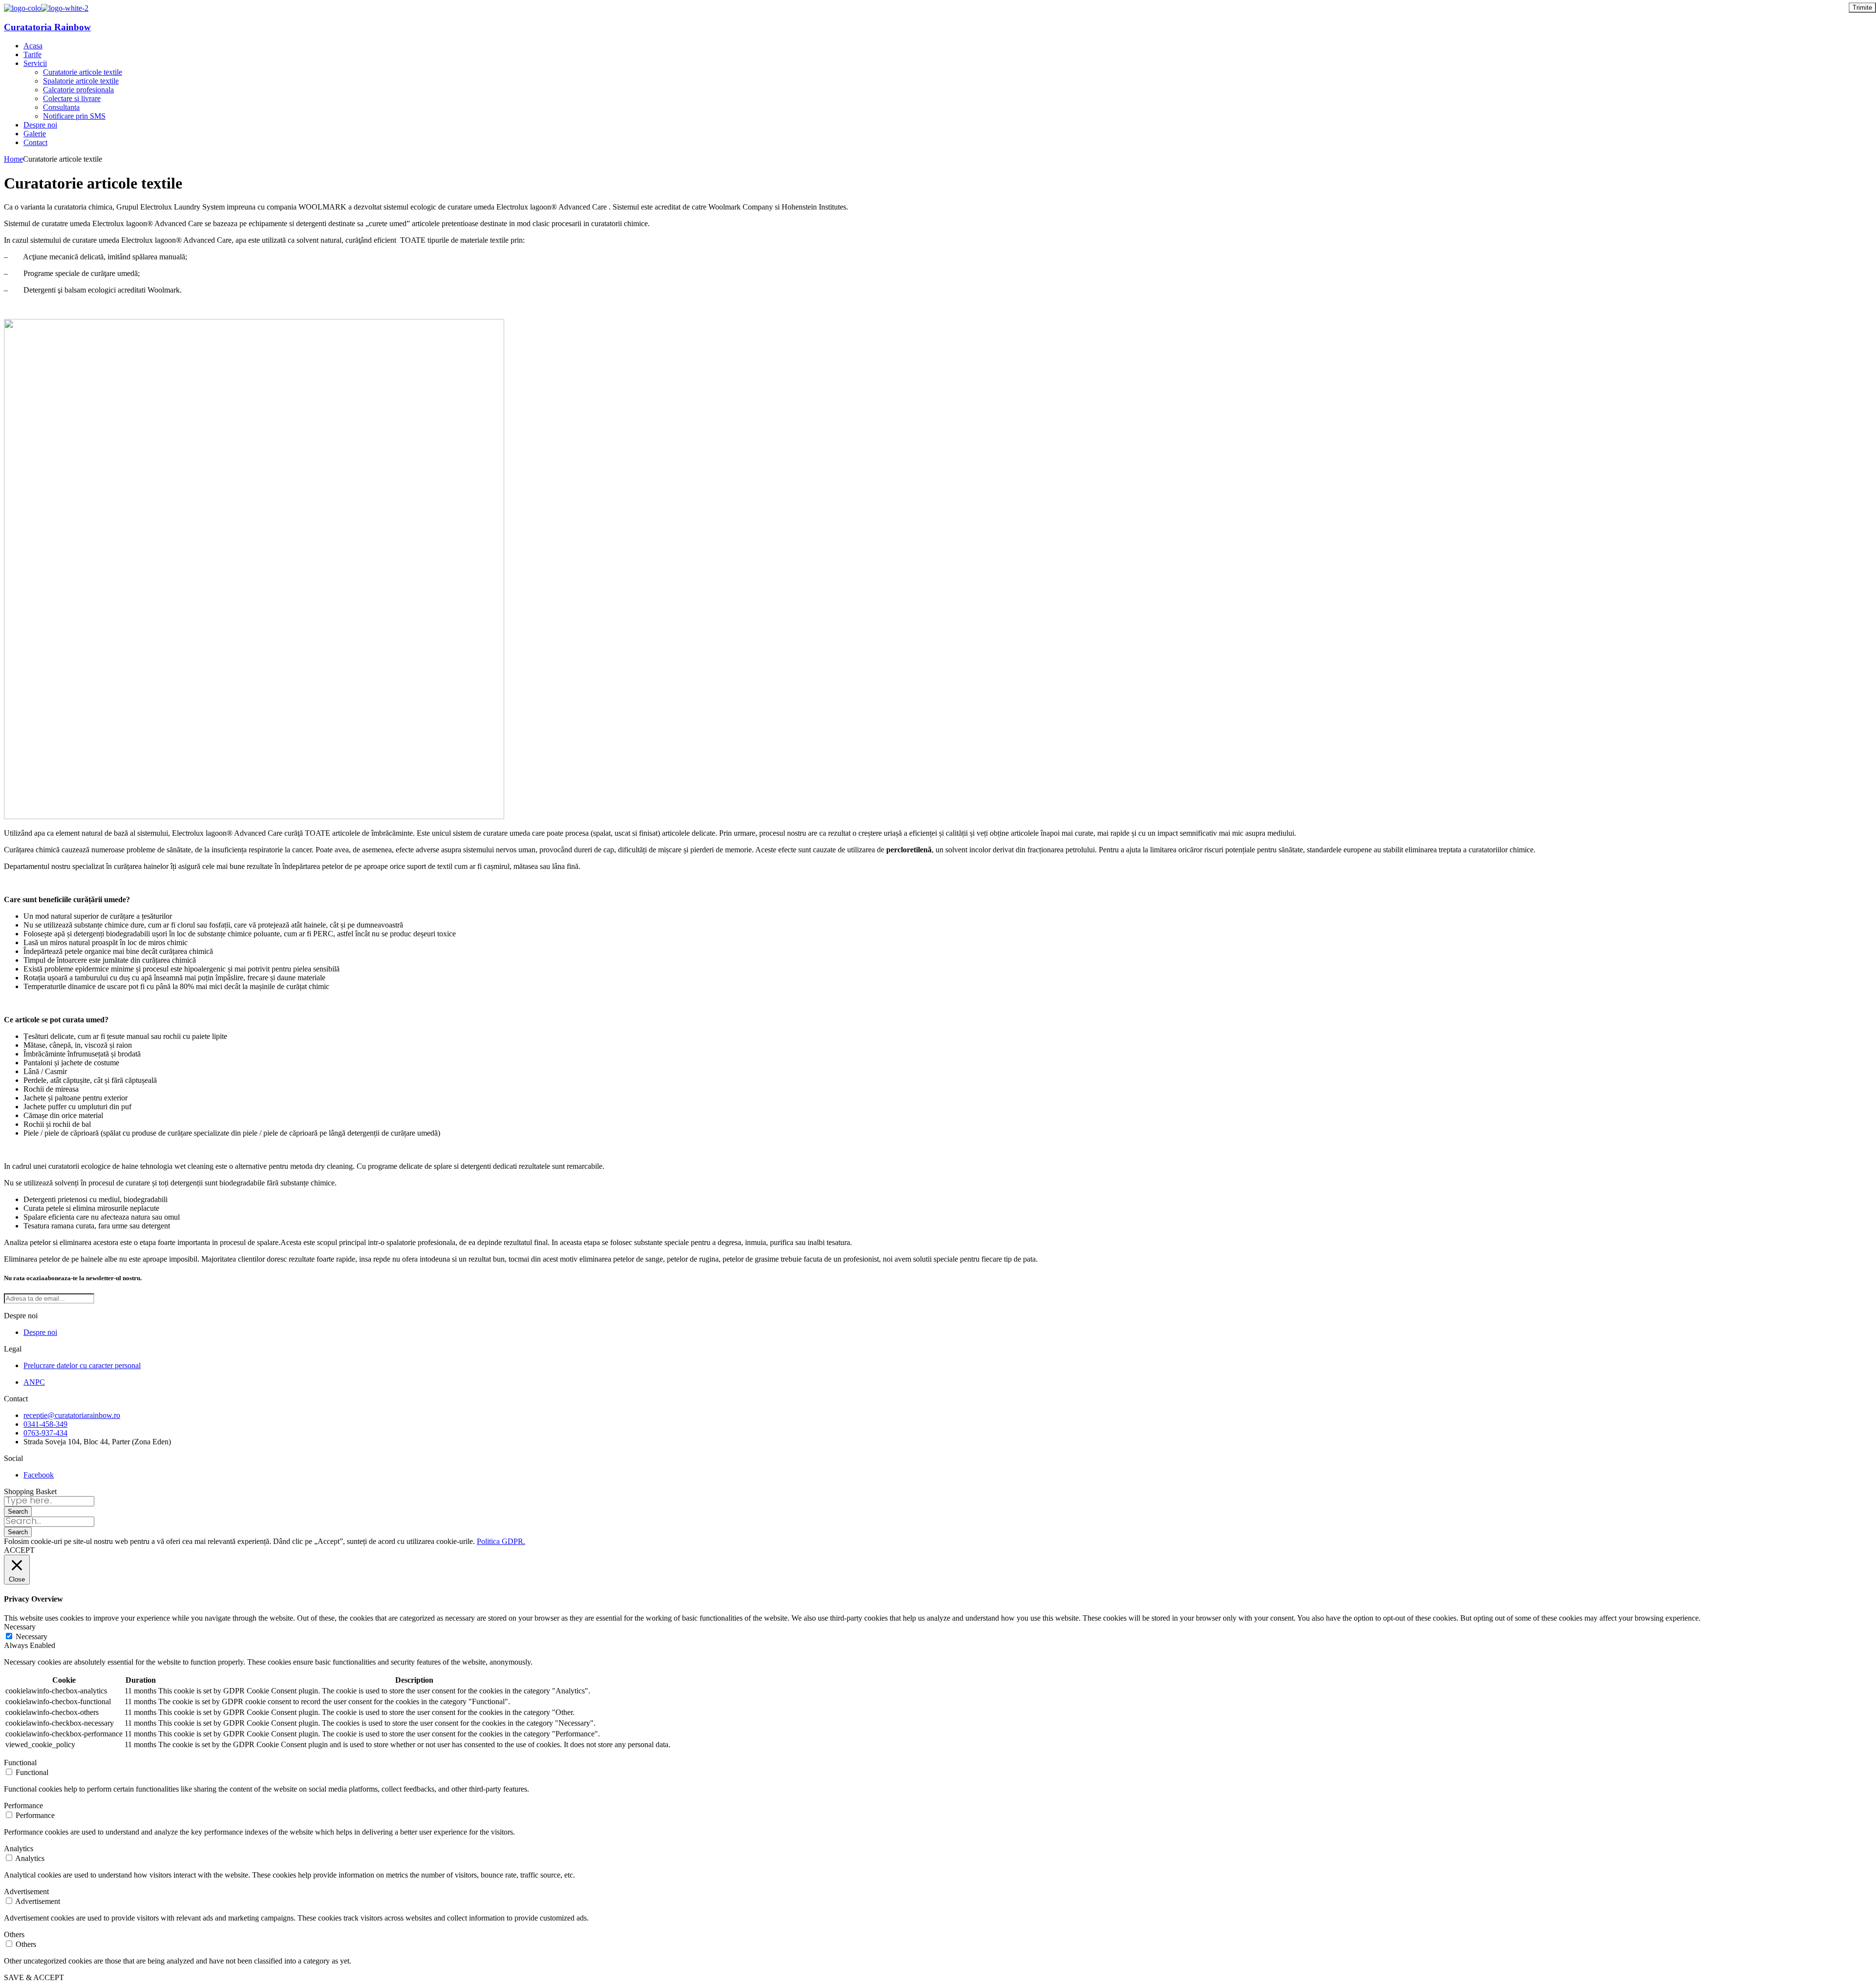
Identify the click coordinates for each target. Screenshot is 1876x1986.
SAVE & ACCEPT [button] (34, 1977)
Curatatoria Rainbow (47, 27)
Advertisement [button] (26, 1891)
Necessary (32, 1637)
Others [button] (14, 1934)
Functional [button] (20, 1763)
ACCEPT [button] (19, 1550)
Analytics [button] (19, 1849)
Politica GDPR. (501, 1541)
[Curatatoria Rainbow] (22, 8)
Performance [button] (23, 1806)
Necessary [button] (20, 1627)
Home (13, 159)
